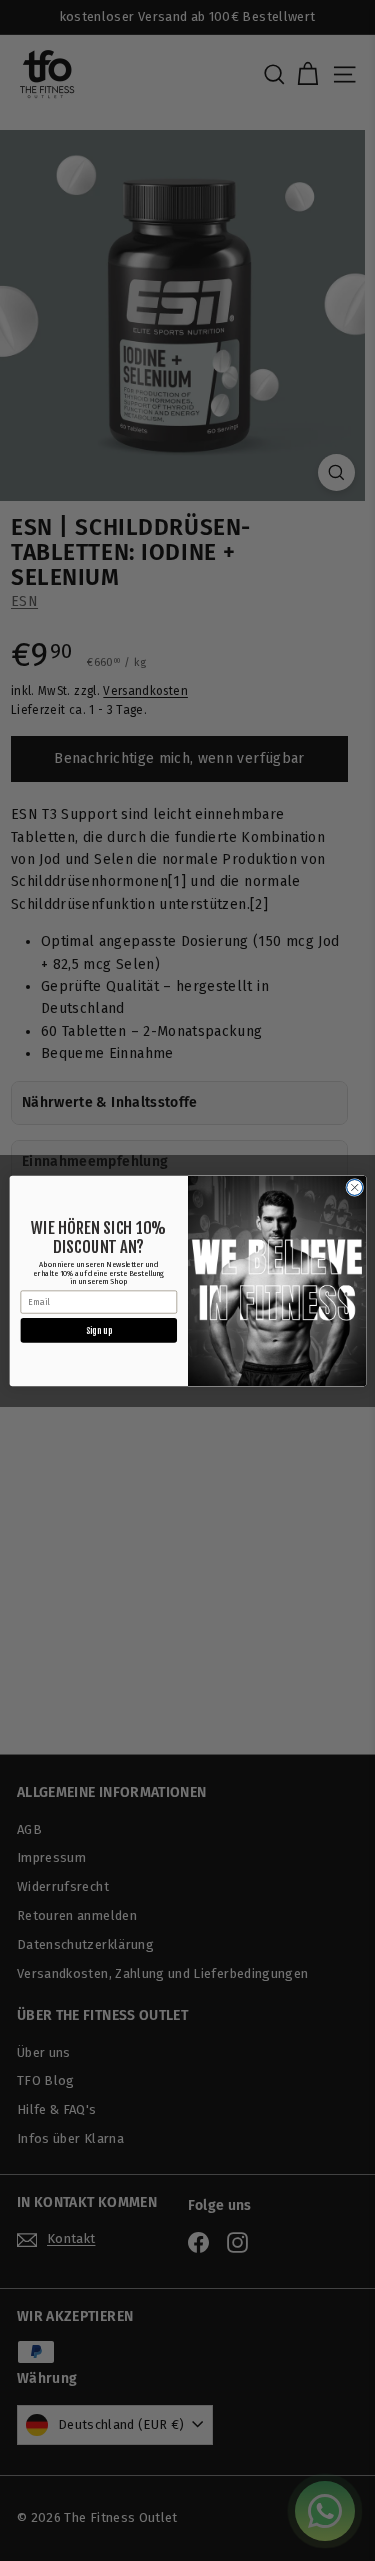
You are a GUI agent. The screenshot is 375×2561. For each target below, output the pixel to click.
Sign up (98, 1329)
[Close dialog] (354, 1187)
